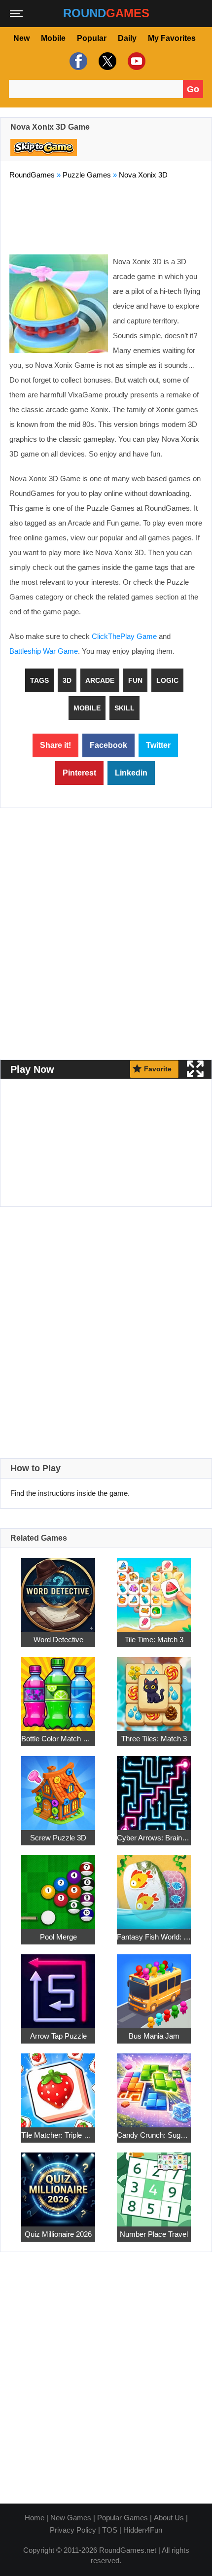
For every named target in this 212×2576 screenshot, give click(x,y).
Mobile (53, 38)
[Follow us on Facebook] (77, 61)
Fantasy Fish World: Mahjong (154, 1937)
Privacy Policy (73, 2530)
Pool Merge (58, 1937)
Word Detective (58, 1640)
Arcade (100, 680)
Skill (124, 708)
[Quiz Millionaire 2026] (58, 2184)
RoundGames (32, 175)
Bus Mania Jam (154, 2036)
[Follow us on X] (106, 61)
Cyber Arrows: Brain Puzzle (154, 1838)
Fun (135, 680)
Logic (167, 680)
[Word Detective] (58, 1590)
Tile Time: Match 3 (154, 1640)
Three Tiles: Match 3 (154, 1739)
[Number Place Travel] (154, 2184)
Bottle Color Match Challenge (58, 1739)
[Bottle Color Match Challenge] (58, 1689)
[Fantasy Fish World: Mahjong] (154, 1887)
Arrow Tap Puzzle (58, 2036)
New (21, 38)
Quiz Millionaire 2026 (58, 2234)
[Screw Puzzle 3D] (58, 1788)
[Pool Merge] (58, 1887)
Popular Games (123, 2518)
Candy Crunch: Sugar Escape (154, 2135)
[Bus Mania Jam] (154, 1986)
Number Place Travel (154, 2234)
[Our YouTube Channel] (135, 61)
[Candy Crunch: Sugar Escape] (154, 2085)
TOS (110, 2530)
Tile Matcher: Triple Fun (58, 2135)
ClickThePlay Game (124, 636)
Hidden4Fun (143, 2530)
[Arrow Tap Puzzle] (58, 1986)
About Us (169, 2518)
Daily (127, 38)
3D (67, 680)
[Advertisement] (106, 215)
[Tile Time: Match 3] (154, 1590)
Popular (92, 38)
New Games (71, 2518)
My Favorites (172, 38)
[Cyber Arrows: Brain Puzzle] (154, 1788)
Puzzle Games (87, 175)
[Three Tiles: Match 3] (154, 1689)
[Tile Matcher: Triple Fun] (58, 2085)
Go (193, 89)
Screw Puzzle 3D (58, 1838)
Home (35, 2518)
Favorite (158, 1069)
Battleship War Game (44, 651)
